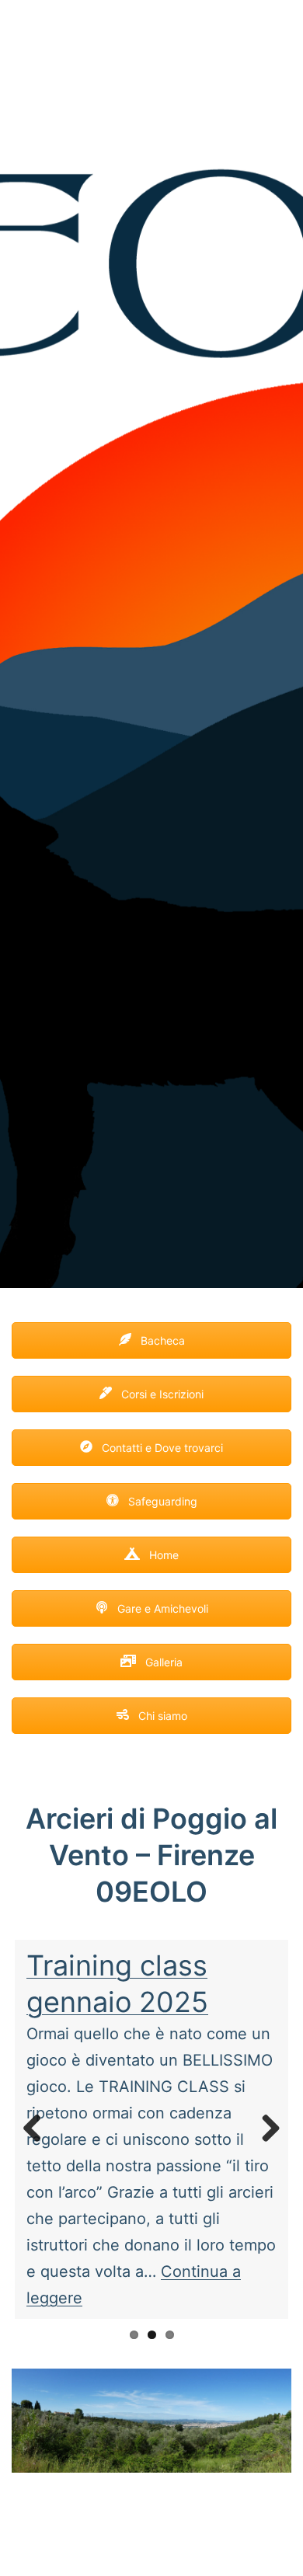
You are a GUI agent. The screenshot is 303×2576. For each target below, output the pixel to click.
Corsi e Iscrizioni (161, 1394)
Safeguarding (161, 1501)
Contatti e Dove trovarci (161, 1448)
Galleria (162, 1662)
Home (162, 1555)
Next (265, 2129)
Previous (38, 2129)
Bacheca (161, 1340)
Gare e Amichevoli (161, 1608)
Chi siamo (161, 1716)
